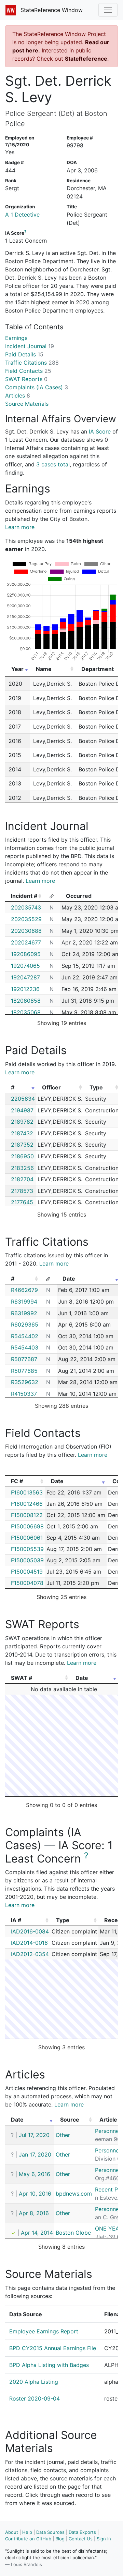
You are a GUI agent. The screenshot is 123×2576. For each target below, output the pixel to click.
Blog (60, 2539)
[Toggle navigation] (108, 10)
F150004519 (27, 1572)
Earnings (16, 338)
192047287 (25, 977)
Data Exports (82, 2532)
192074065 (25, 966)
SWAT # (22, 1678)
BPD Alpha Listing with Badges (49, 2365)
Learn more (20, 527)
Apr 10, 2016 (35, 2194)
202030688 (26, 931)
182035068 (26, 1012)
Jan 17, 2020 (35, 2154)
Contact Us (81, 2539)
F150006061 (27, 1538)
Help (27, 2532)
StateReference (86, 59)
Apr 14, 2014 (37, 2233)
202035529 (26, 919)
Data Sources (50, 2532)
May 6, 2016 (35, 2174)
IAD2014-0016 (29, 1943)
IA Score (100, 431)
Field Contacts (28, 371)
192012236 (25, 989)
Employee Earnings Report (44, 2331)
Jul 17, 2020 (34, 2135)
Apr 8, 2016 (34, 2213)
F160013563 (27, 1492)
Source (70, 2120)
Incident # (24, 896)
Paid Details (24, 354)
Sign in (104, 2539)
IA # (16, 1920)
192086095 (26, 954)
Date (69, 1279)
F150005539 (27, 1549)
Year (17, 669)
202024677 (26, 942)
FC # (17, 1481)
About (12, 2532)
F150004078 (27, 1583)
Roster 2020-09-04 (35, 2398)
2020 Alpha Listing (34, 2382)
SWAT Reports (26, 379)
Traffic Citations (32, 363)
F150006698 (27, 1526)
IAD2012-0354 (30, 1954)
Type (96, 1087)
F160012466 (27, 1504)
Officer (51, 1087)
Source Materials (27, 404)
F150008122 (27, 1515)
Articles (18, 395)
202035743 (26, 907)
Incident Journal (30, 346)
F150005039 (27, 1560)
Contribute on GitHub (28, 2539)
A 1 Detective (22, 215)
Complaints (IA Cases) (37, 387)
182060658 (26, 1001)
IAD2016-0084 (30, 1931)
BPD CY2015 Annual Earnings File (53, 2348)
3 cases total (53, 464)
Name (44, 669)
